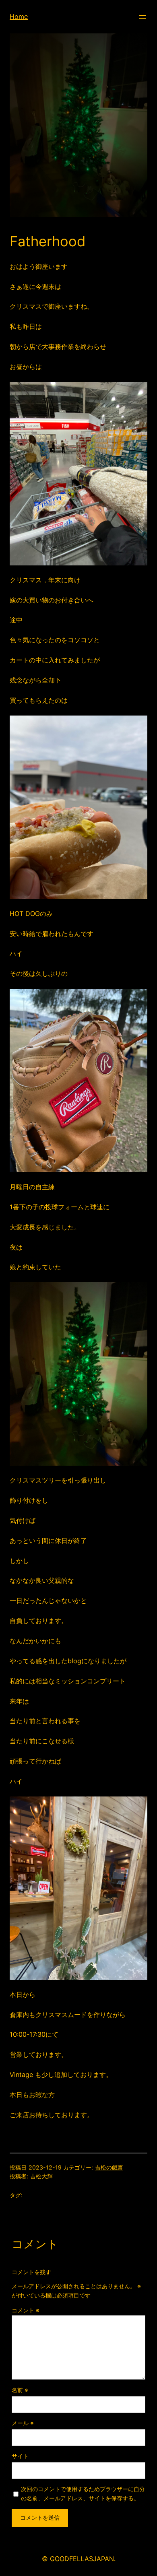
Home (19, 16)
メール (23, 2423)
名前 (20, 2390)
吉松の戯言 (109, 2167)
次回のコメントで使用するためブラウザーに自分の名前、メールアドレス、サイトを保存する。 (83, 2494)
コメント (26, 2310)
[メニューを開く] (143, 17)
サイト (20, 2456)
